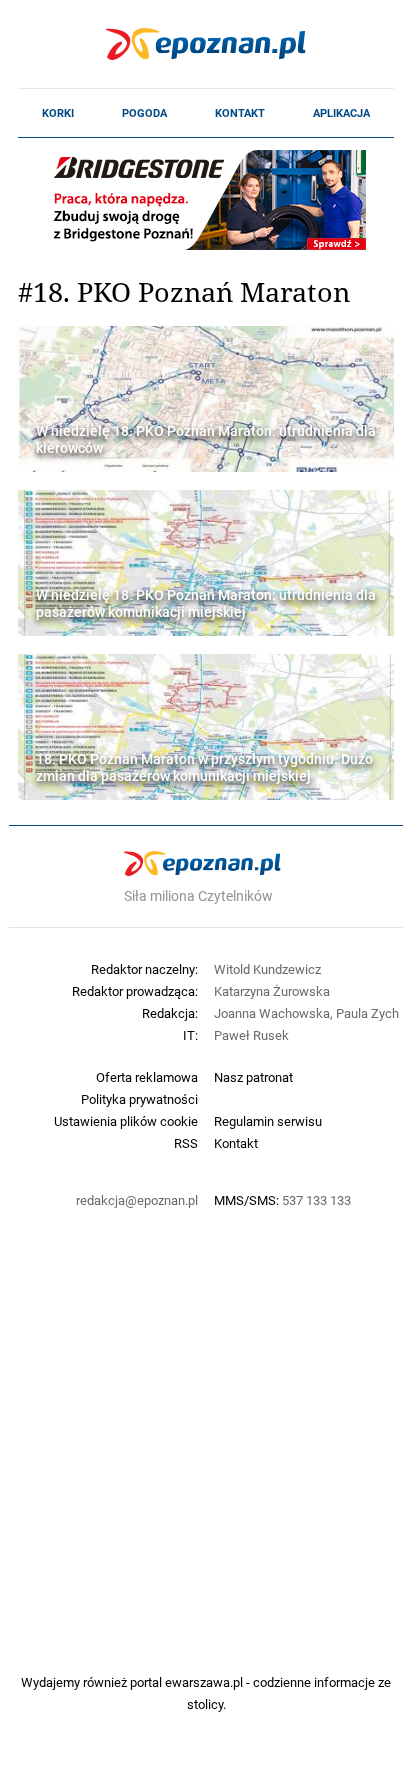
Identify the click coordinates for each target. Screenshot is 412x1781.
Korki (58, 113)
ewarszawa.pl (204, 1682)
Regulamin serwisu (268, 1121)
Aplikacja (341, 113)
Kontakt (240, 113)
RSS (186, 1143)
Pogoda (144, 113)
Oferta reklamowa (147, 1077)
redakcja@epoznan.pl (137, 1200)
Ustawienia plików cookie (126, 1121)
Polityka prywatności (139, 1099)
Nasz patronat (253, 1077)
